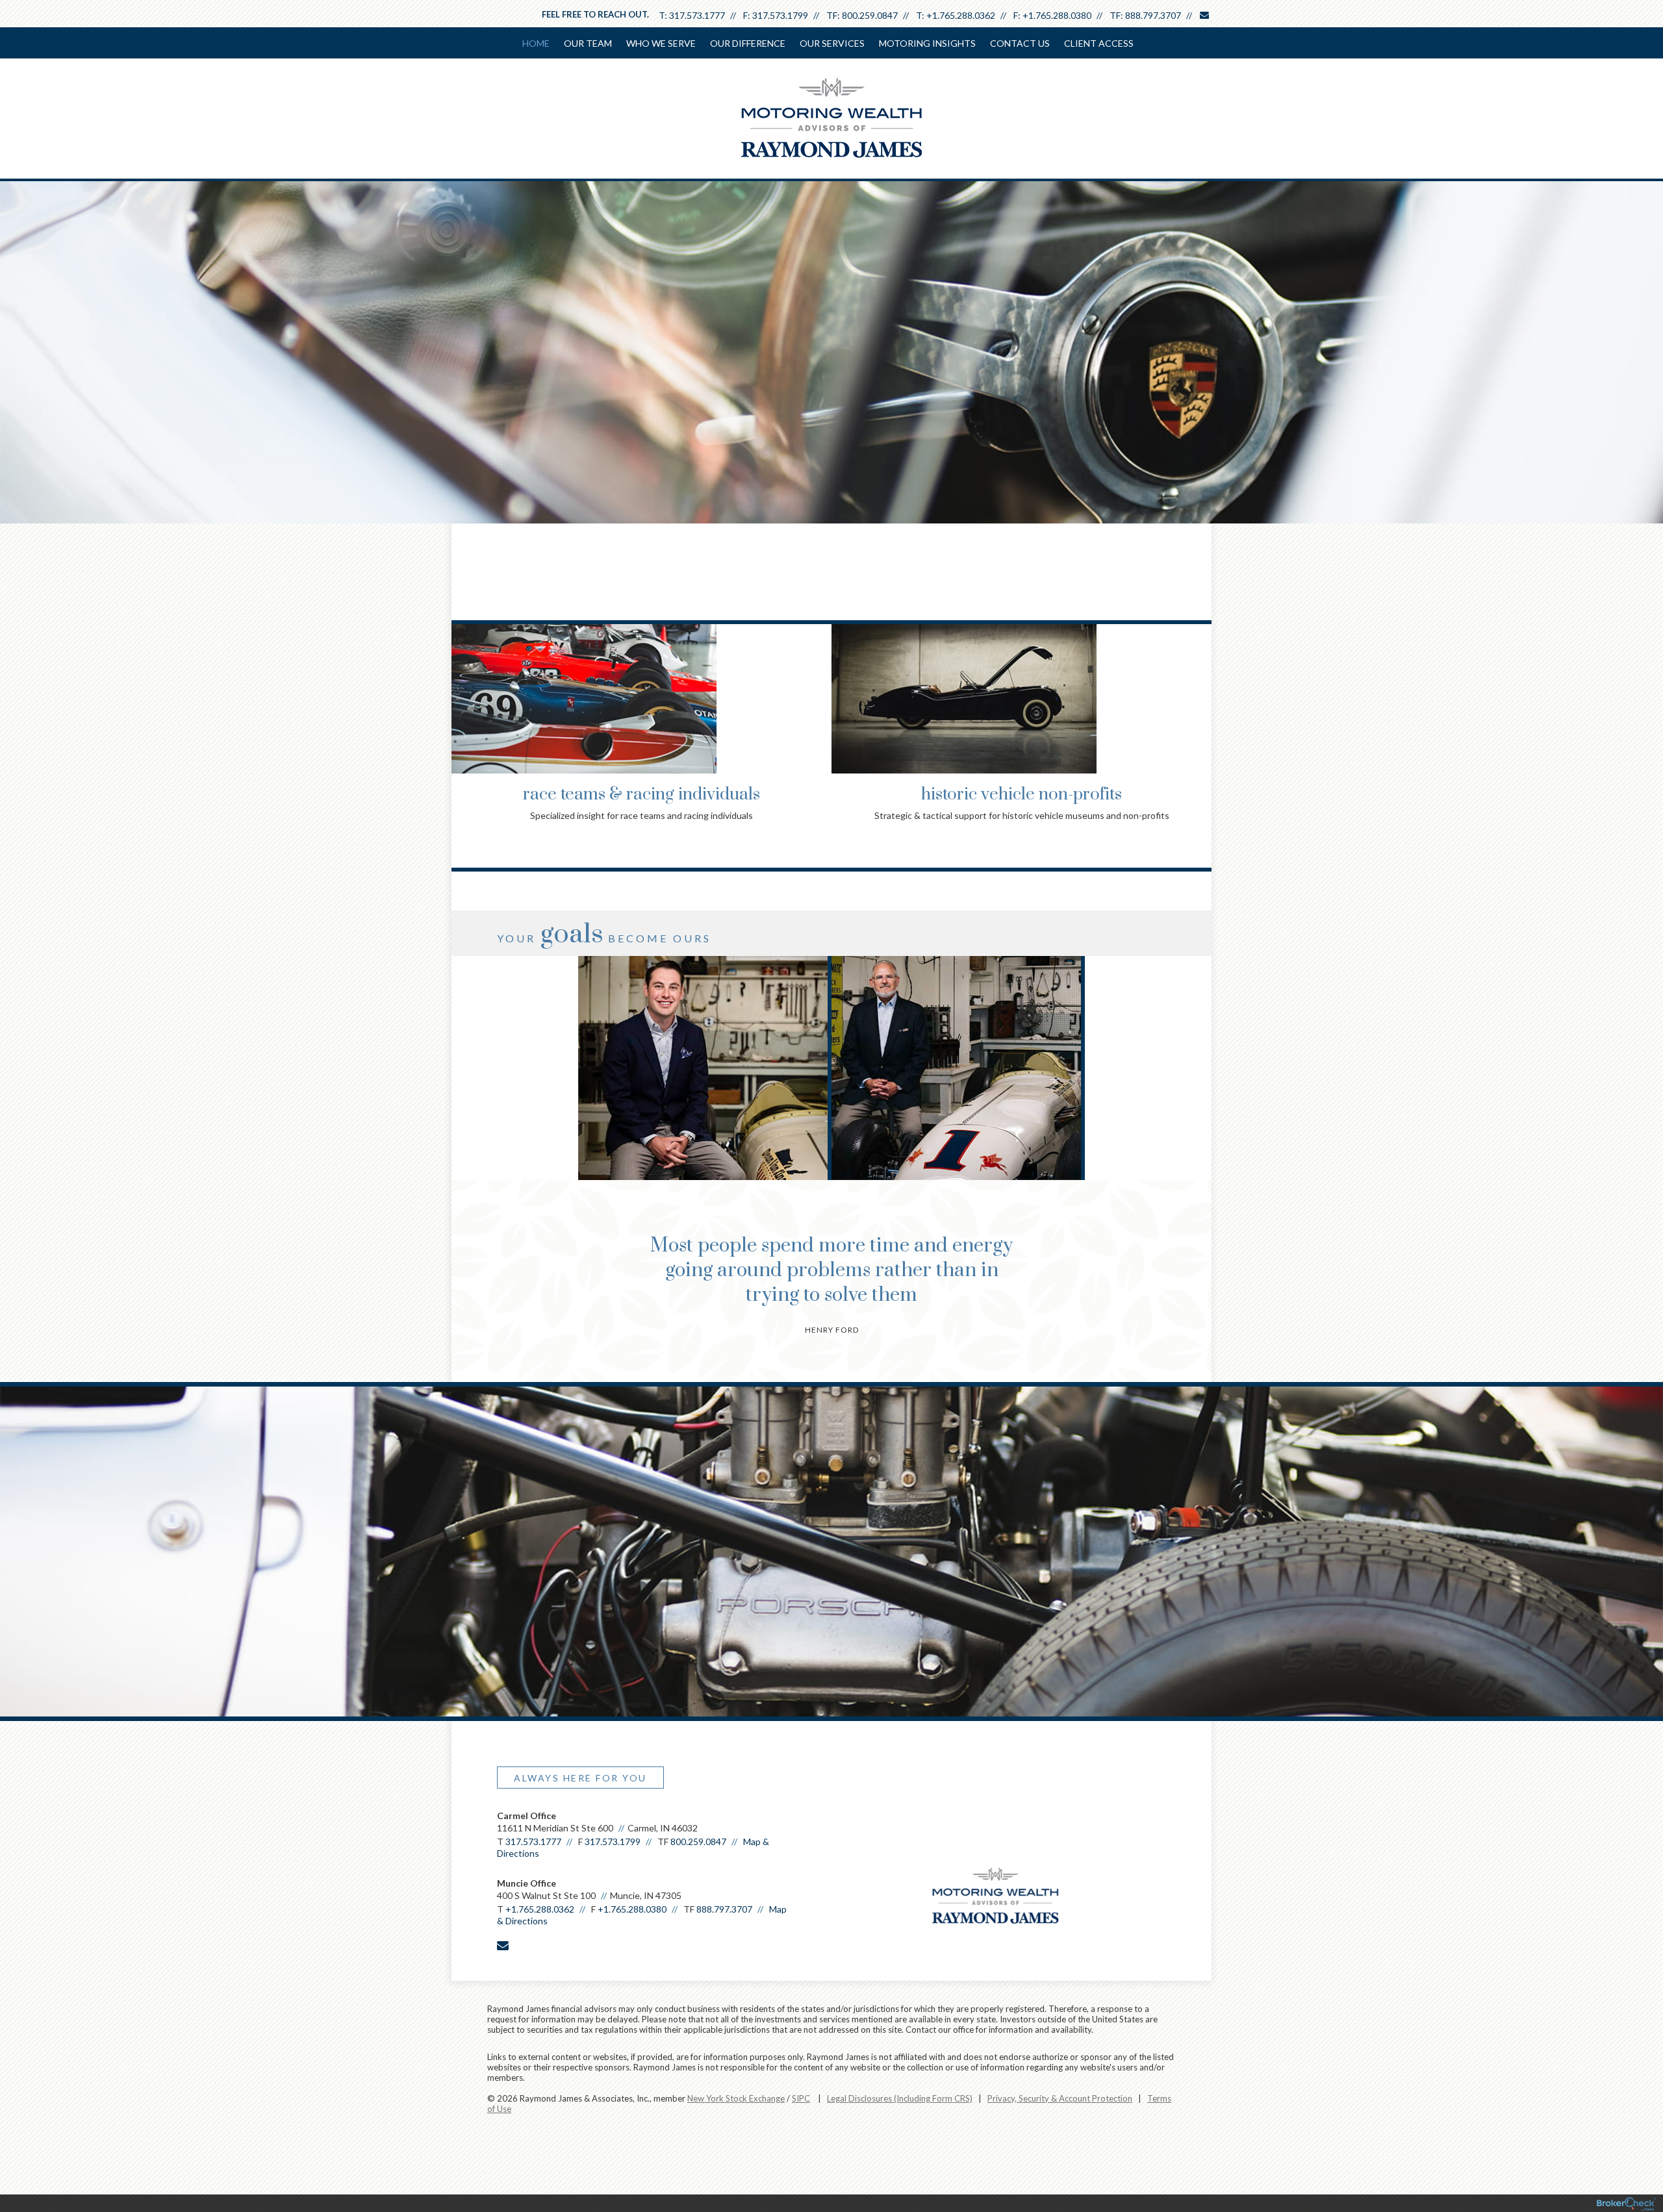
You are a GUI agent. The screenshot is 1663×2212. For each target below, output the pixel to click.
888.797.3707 (1153, 15)
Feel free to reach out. (595, 14)
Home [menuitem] (536, 43)
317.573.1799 (780, 15)
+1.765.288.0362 (961, 15)
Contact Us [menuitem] (1020, 43)
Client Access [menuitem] (1099, 43)
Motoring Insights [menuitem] (927, 43)
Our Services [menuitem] (832, 43)
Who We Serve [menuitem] (661, 43)
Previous (464, 696)
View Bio (704, 1124)
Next (1199, 696)
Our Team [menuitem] (588, 43)
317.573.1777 (697, 15)
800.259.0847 (870, 15)
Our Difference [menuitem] (748, 43)
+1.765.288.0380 (1057, 15)
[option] (705, 1068)
